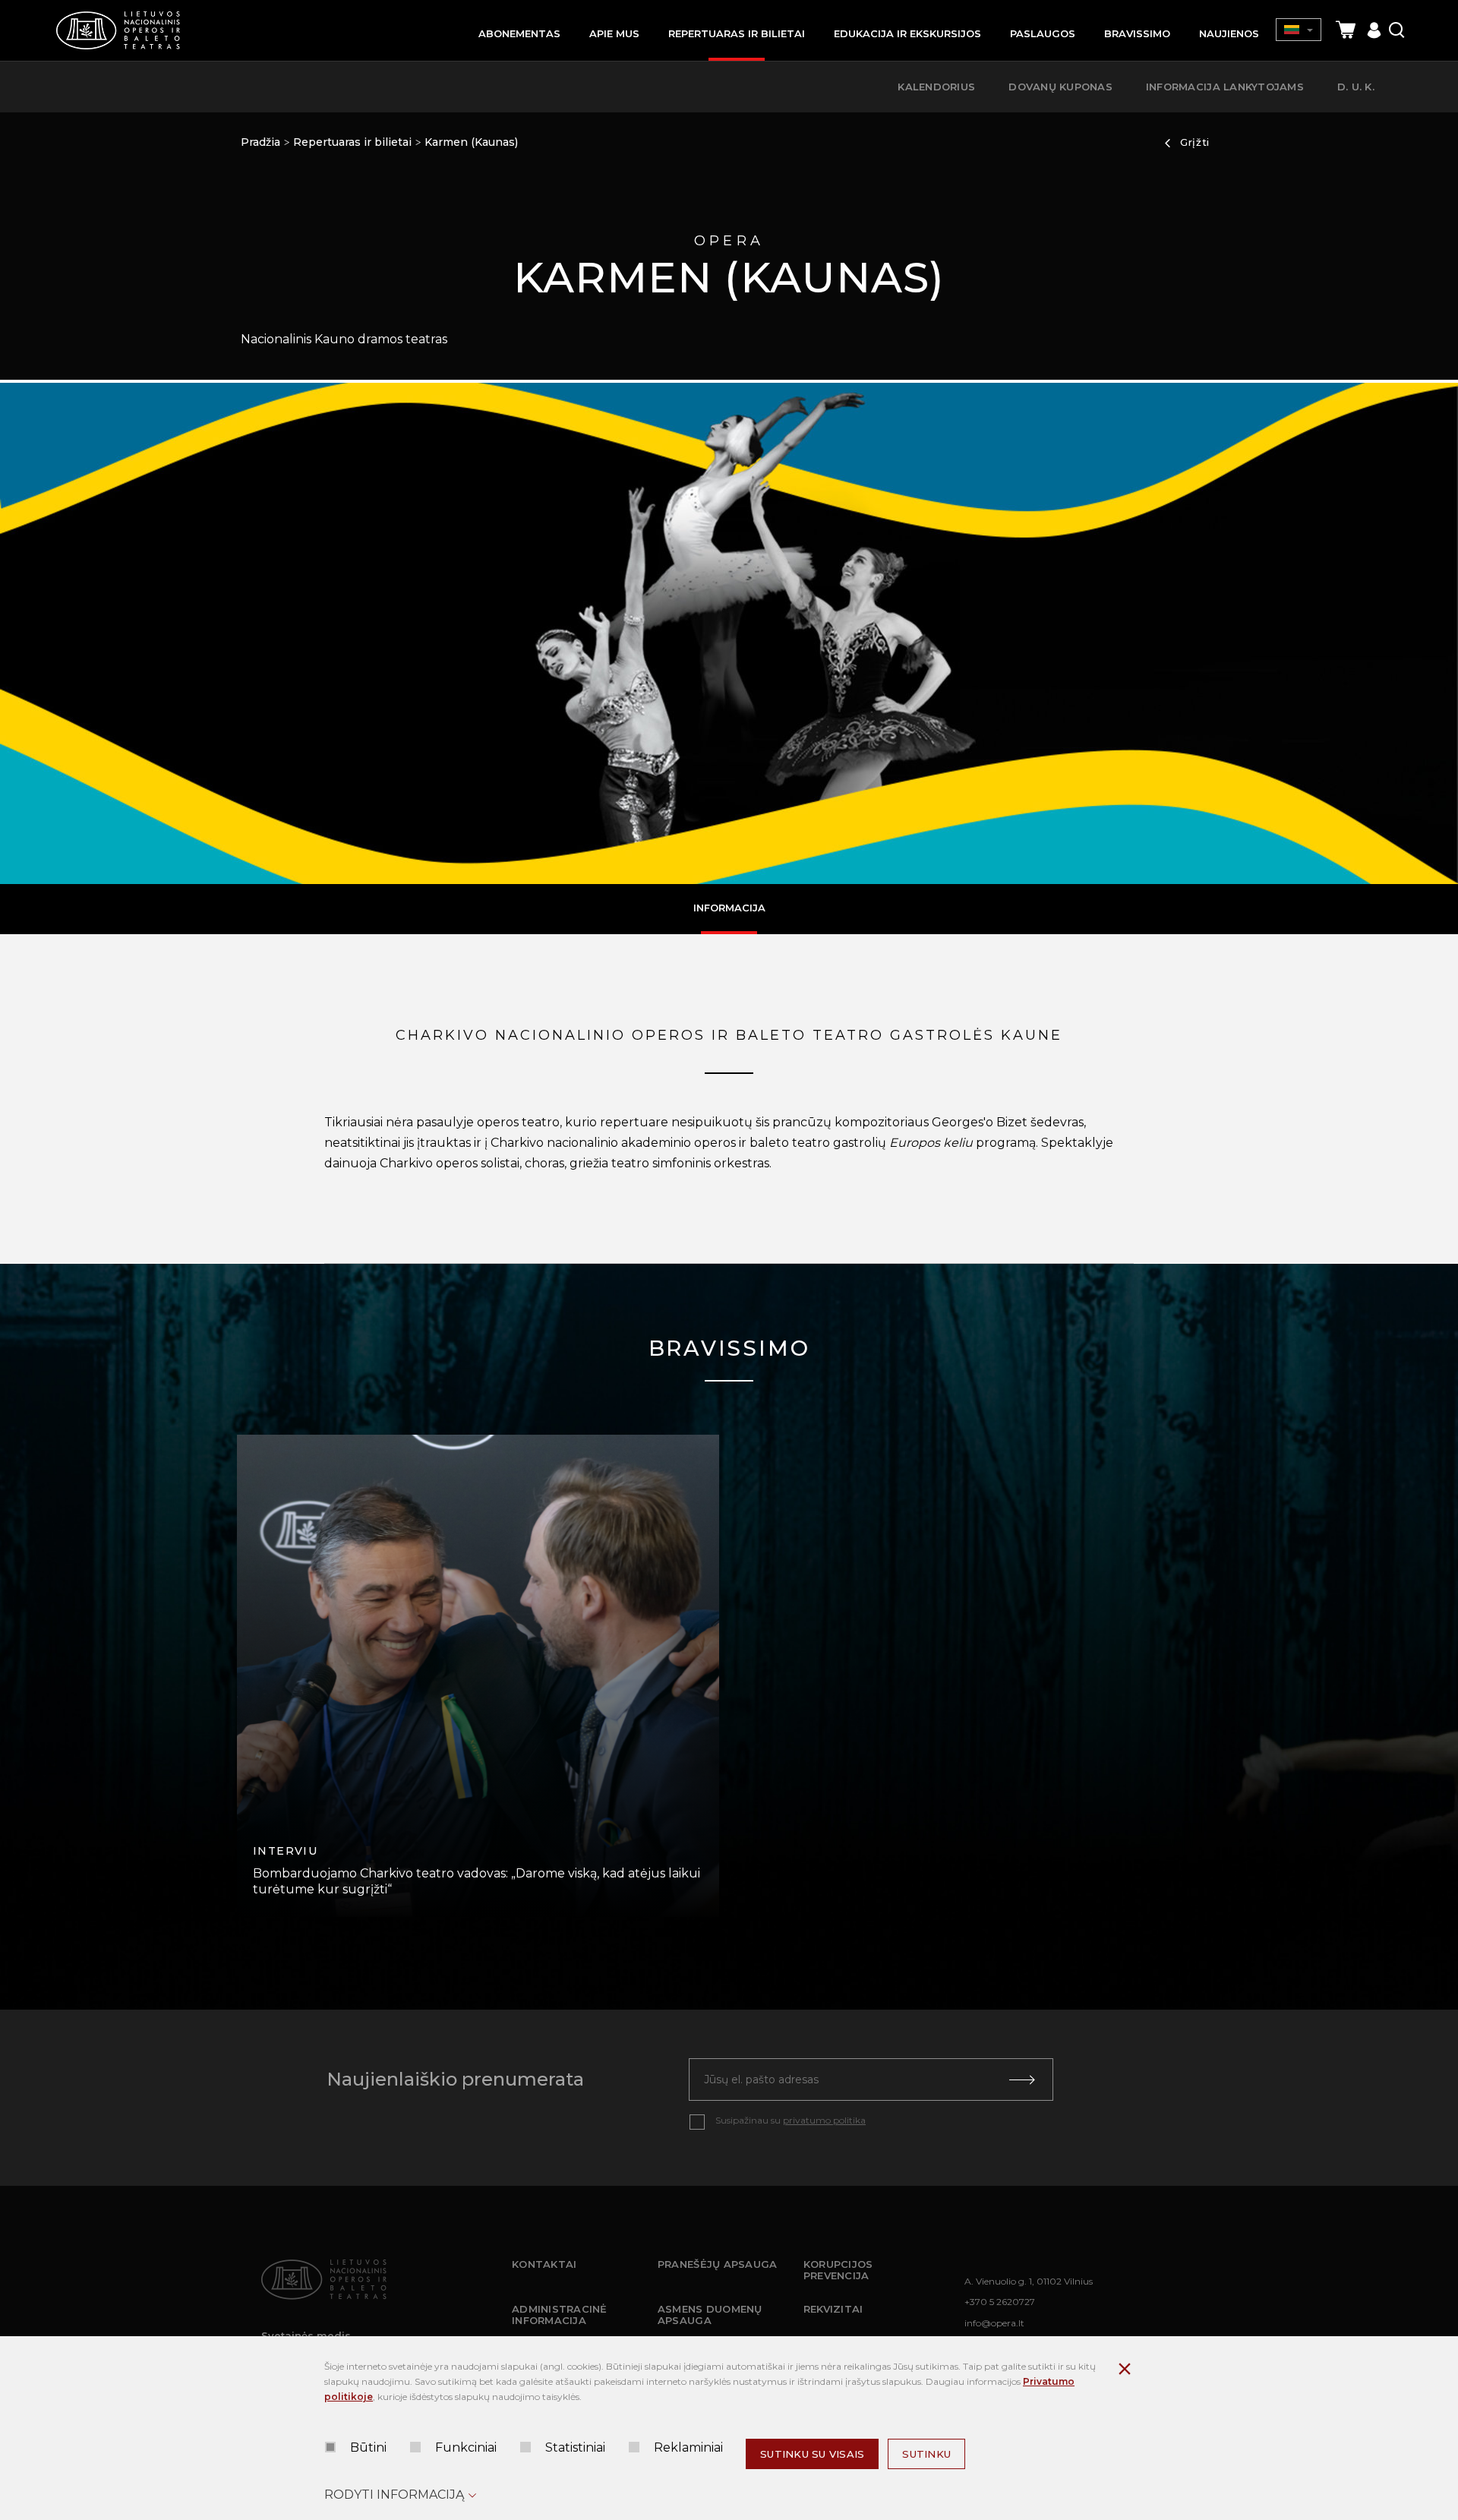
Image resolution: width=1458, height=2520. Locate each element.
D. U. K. (1356, 87)
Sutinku (926, 2454)
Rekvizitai (833, 2309)
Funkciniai (466, 2447)
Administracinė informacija (560, 2315)
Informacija (729, 908)
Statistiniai (575, 2447)
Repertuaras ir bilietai (352, 142)
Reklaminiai (688, 2447)
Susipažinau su (791, 2120)
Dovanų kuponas (1060, 87)
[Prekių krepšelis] (1346, 30)
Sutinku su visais (812, 2454)
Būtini (368, 2447)
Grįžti (1195, 142)
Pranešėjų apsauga (717, 2264)
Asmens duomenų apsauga (710, 2315)
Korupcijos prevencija (838, 2270)
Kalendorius (936, 87)
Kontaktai (544, 2264)
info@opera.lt (994, 2323)
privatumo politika (824, 2120)
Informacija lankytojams (1225, 87)
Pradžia (260, 142)
